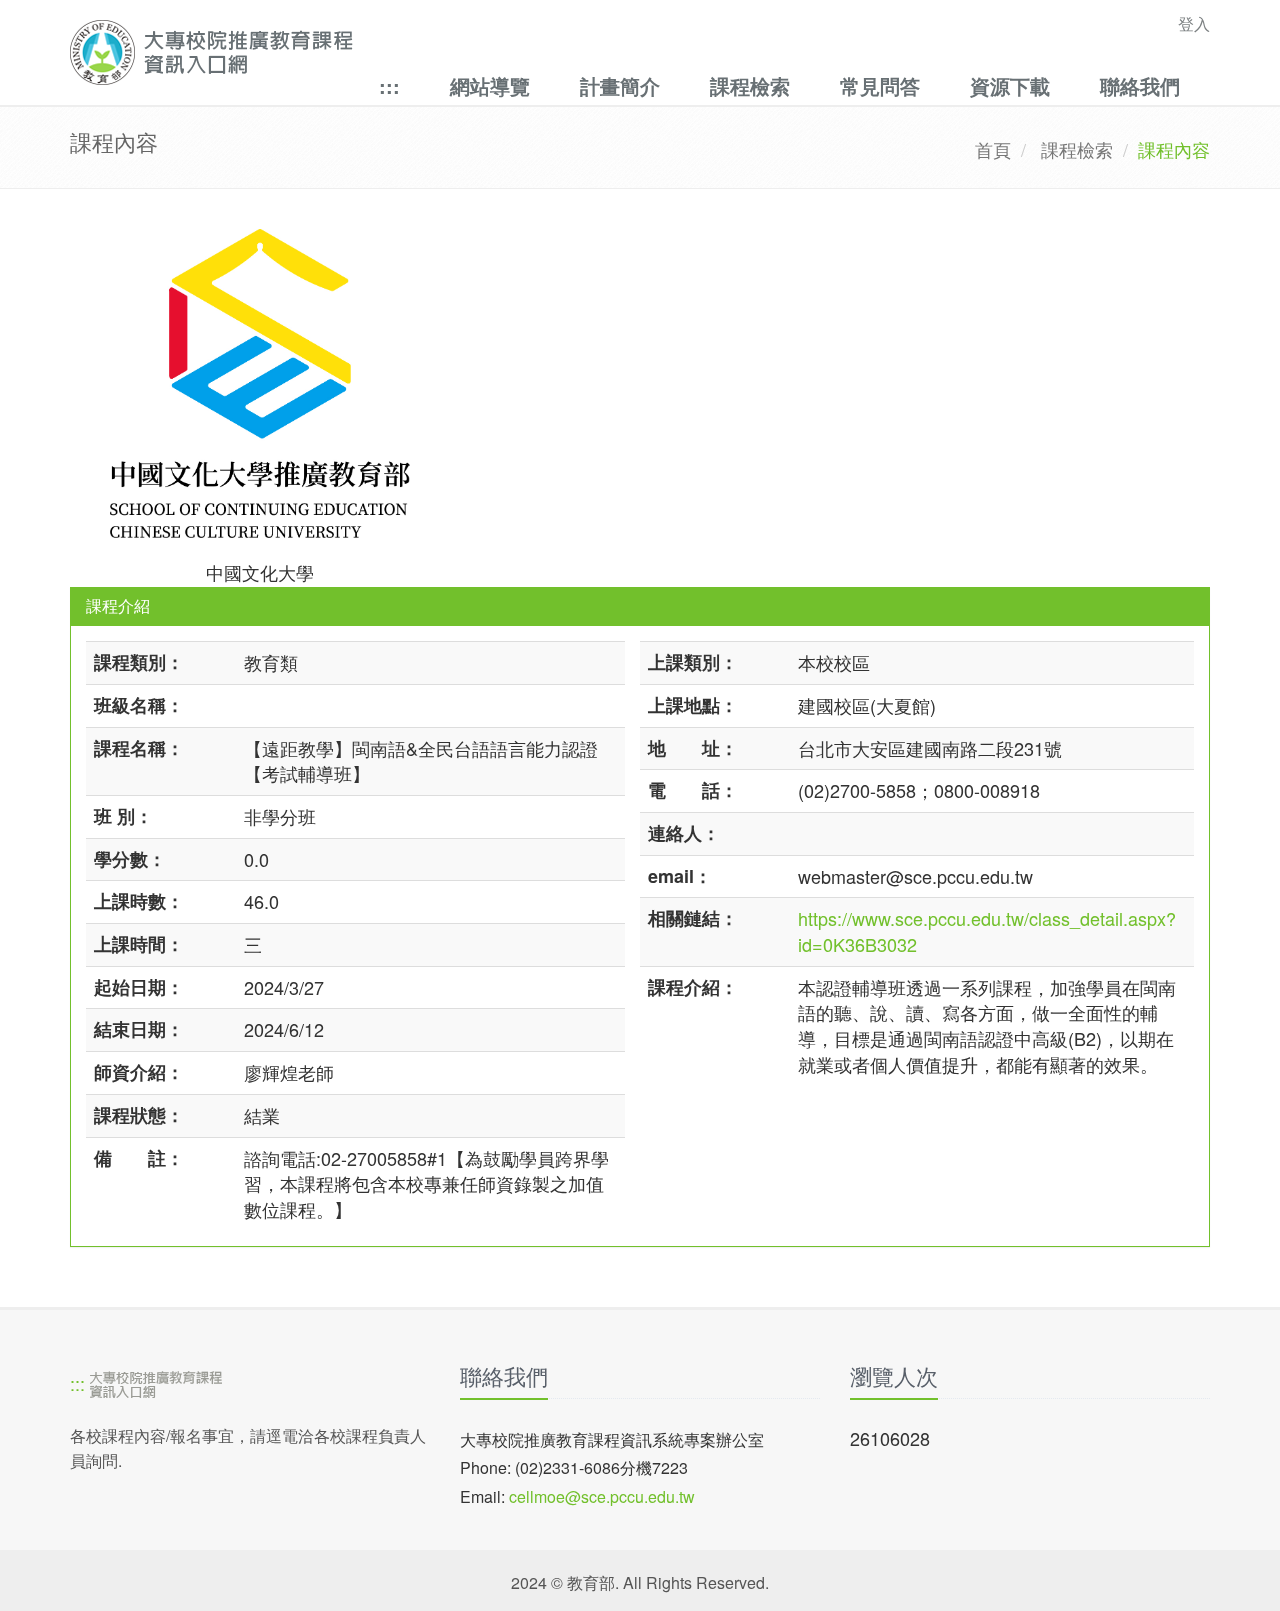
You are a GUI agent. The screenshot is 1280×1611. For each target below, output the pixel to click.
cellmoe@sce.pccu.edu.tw (602, 1496)
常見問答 (880, 85)
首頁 (993, 149)
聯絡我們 (1140, 85)
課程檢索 (750, 85)
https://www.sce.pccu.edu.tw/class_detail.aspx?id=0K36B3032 (987, 931)
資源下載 (1010, 85)
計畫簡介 (620, 85)
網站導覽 (490, 85)
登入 (1194, 23)
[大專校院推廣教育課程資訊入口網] (529, 52)
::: (389, 85)
